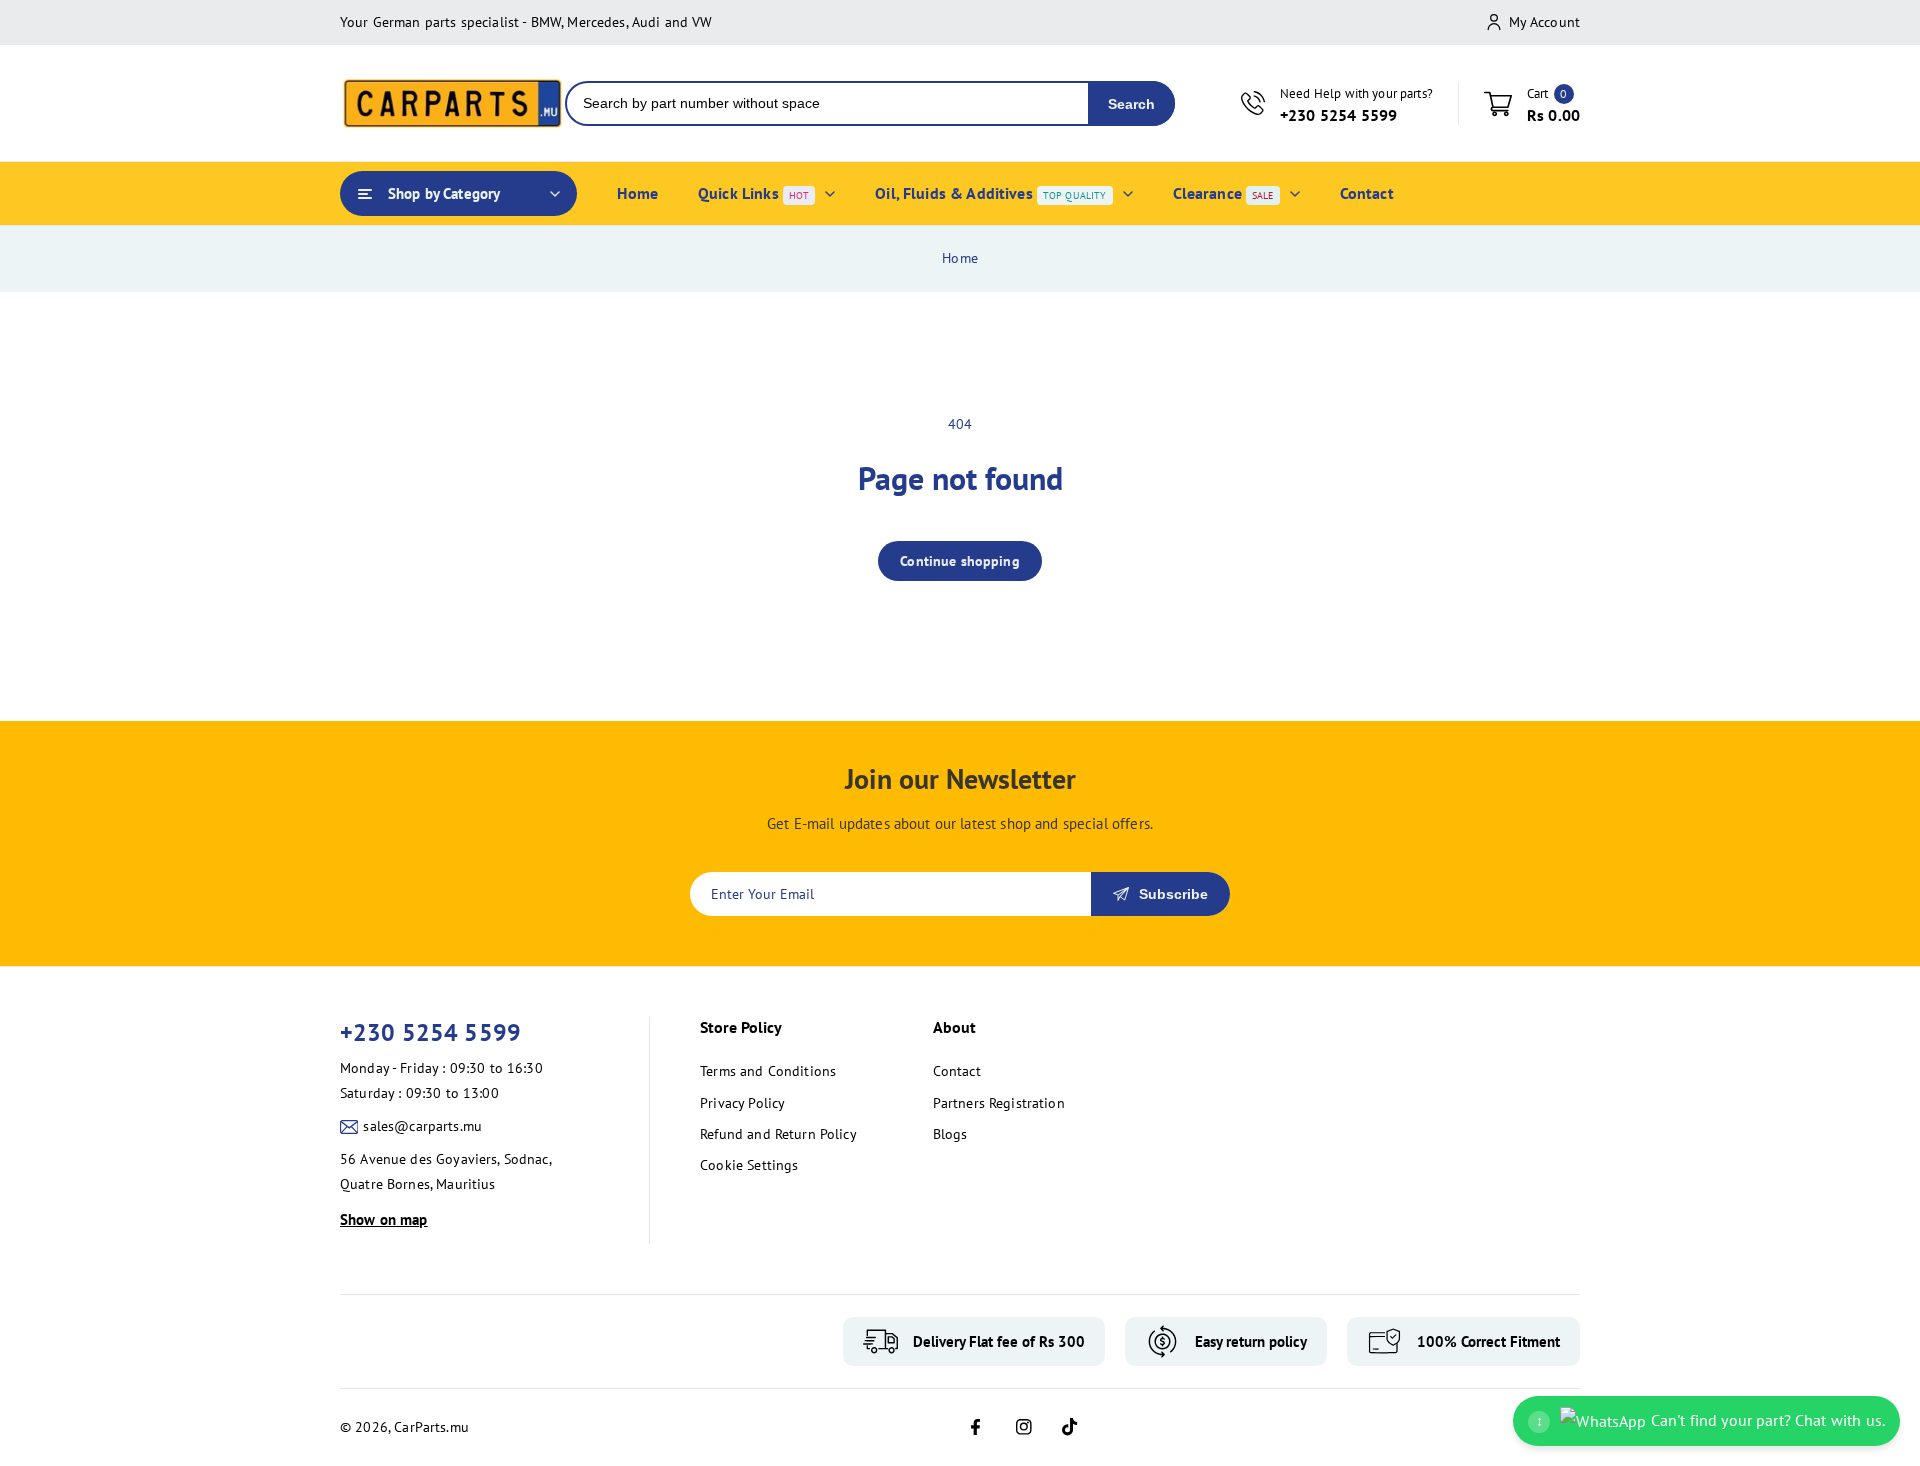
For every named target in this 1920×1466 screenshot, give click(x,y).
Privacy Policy (742, 1103)
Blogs (950, 1134)
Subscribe (1173, 894)
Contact (957, 1071)
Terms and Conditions (768, 1071)
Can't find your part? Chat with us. (1710, 1420)
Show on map (384, 1219)
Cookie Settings (749, 1165)
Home (960, 258)
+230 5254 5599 (430, 1032)
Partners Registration (999, 1103)
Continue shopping (960, 561)
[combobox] (827, 103)
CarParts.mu (431, 1427)
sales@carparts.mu (422, 1126)
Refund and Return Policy (778, 1134)
